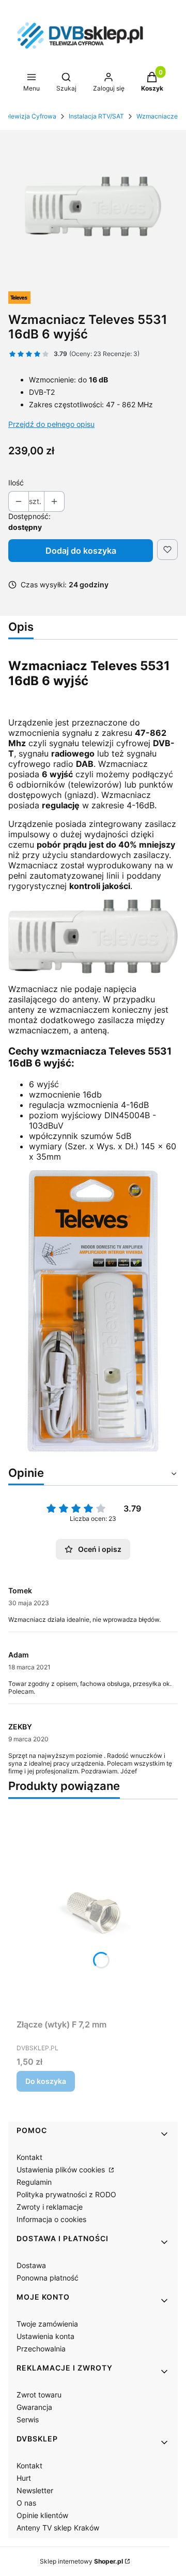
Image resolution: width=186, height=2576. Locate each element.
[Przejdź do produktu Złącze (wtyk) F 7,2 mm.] (93, 1911)
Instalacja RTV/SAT (96, 116)
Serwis (28, 2419)
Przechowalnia (41, 2349)
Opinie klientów (42, 2515)
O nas (26, 2503)
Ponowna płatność (48, 2278)
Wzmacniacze (157, 116)
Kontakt (29, 2157)
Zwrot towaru (39, 2395)
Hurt (24, 2478)
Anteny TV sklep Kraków (58, 2528)
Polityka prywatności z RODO (66, 2194)
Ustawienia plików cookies (62, 2170)
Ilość (16, 483)
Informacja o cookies (51, 2219)
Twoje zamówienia (47, 2324)
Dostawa (31, 2265)
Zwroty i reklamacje (50, 2207)
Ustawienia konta (45, 2336)
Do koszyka (46, 2081)
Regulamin (34, 2182)
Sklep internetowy (81, 2561)
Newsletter (35, 2490)
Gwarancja (34, 2407)
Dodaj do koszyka (81, 551)
